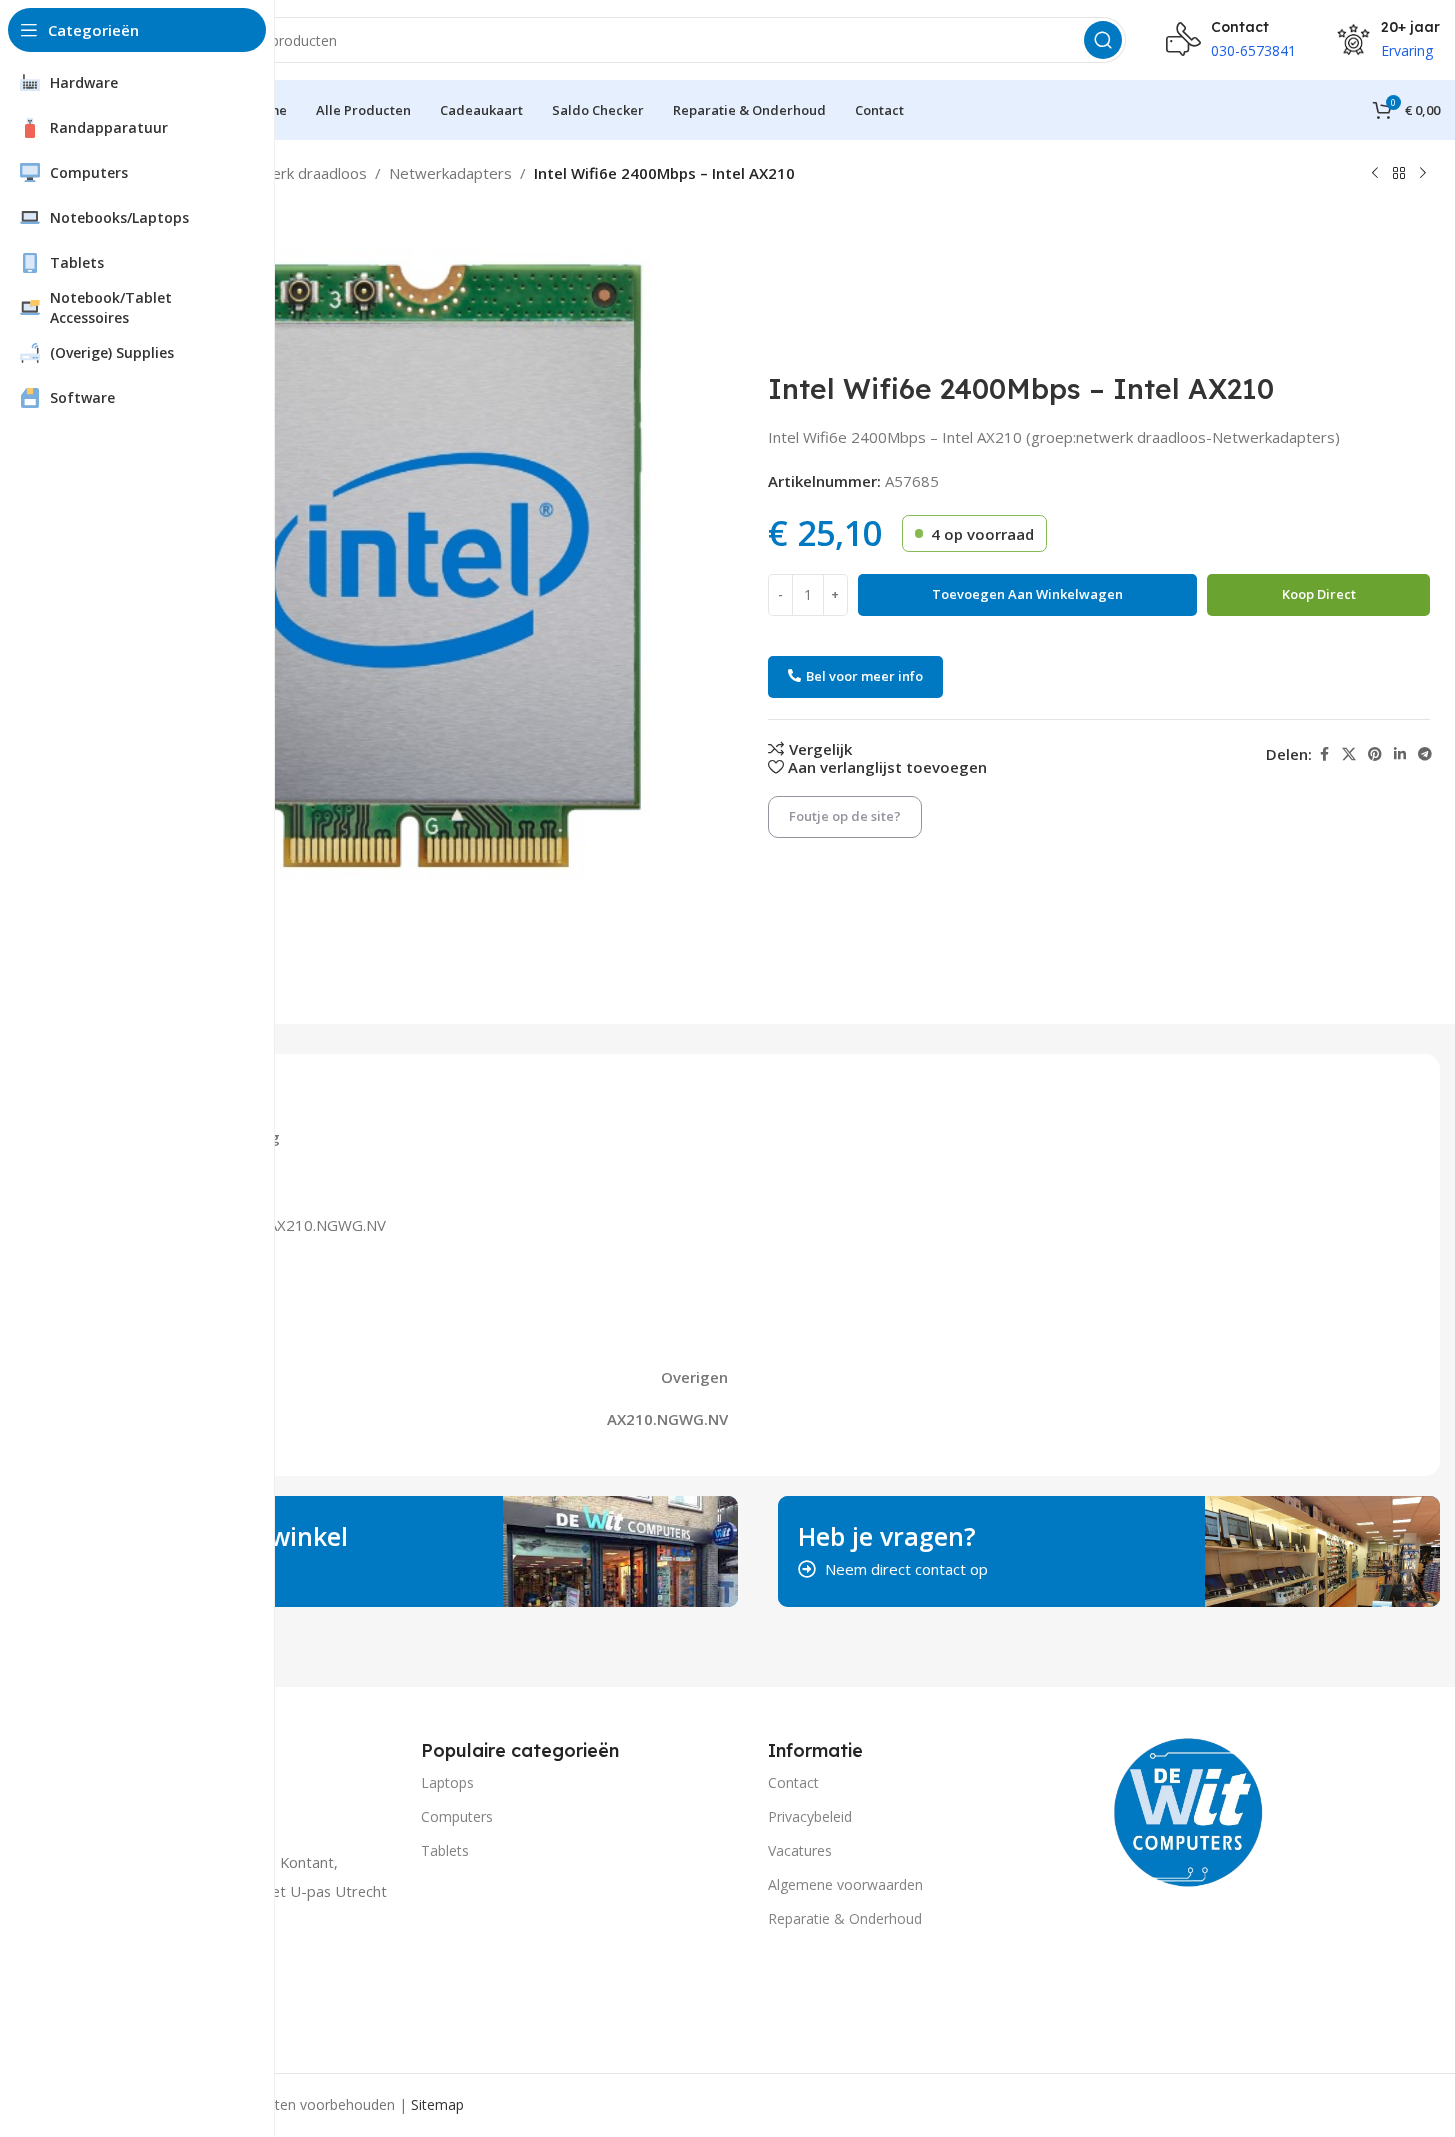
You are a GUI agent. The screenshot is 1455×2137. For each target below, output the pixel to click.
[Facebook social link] (1324, 754)
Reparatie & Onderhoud (845, 1918)
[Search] (1103, 40)
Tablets (445, 1850)
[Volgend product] (1423, 174)
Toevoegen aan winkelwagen (1027, 594)
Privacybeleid (810, 1816)
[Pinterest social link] (1375, 754)
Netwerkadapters (450, 173)
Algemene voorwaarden (845, 1884)
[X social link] (1349, 754)
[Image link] (1189, 1810)
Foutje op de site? (845, 816)
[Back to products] (1399, 174)
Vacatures (800, 1850)
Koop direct (1319, 594)
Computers (457, 1816)
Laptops (447, 1782)
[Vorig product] (1375, 174)
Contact (793, 1782)
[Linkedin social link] (1400, 754)
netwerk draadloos (302, 173)
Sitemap (437, 2104)
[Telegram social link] (1425, 754)
